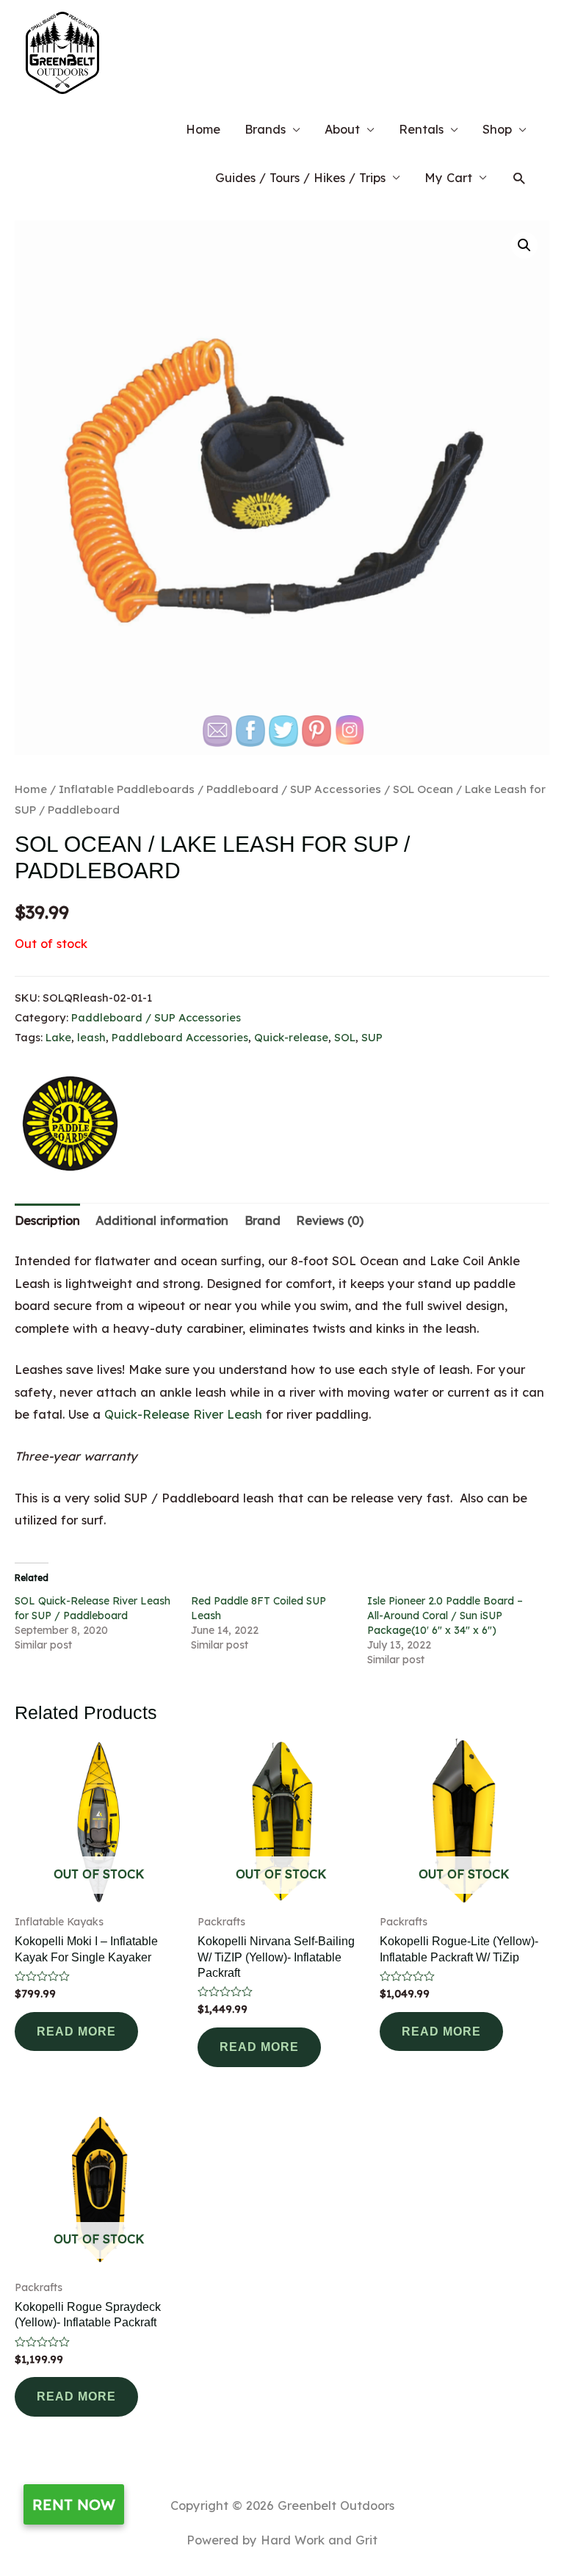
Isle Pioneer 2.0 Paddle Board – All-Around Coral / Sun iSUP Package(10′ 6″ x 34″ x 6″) (445, 1616)
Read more (76, 2031)
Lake (58, 1037)
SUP (372, 1037)
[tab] (47, 1221)
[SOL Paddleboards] (70, 1124)
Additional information (162, 1220)
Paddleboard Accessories (180, 1037)
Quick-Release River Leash (183, 1414)
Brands (265, 129)
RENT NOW (74, 2504)
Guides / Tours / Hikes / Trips (300, 178)
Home (203, 129)
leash (91, 1037)
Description (47, 1220)
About (342, 129)
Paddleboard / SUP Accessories (156, 1017)
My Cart (448, 178)
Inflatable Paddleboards (127, 789)
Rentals (421, 129)
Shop (497, 129)
